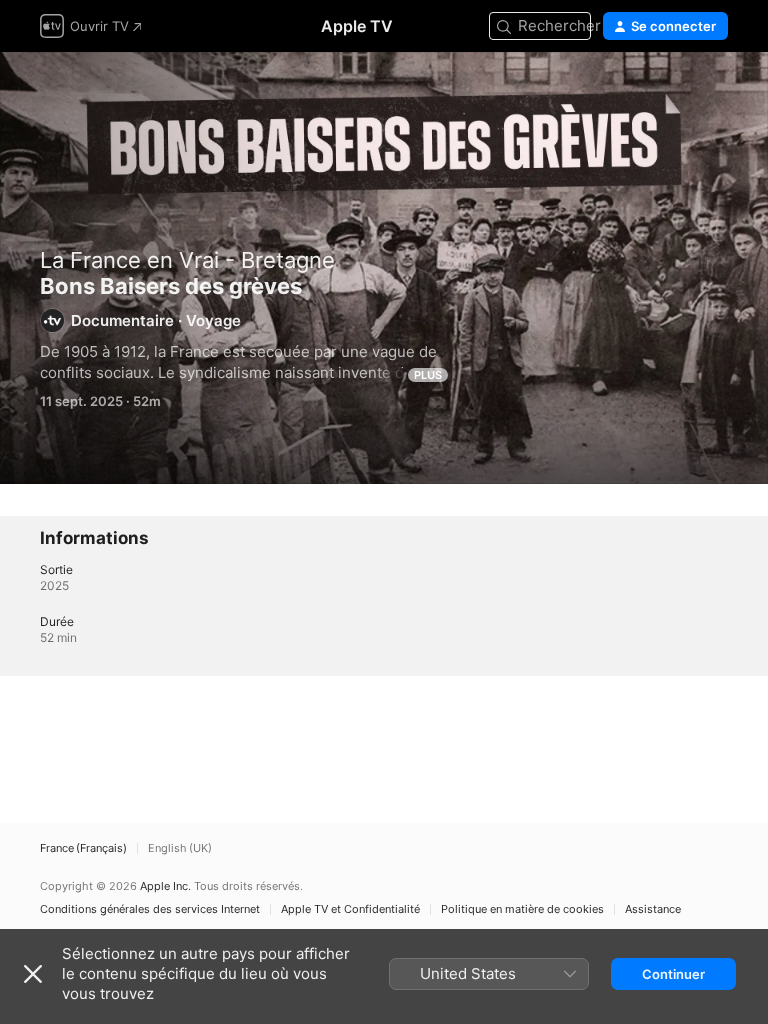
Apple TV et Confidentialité (350, 909)
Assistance (653, 909)
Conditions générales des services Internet (150, 909)
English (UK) (180, 848)
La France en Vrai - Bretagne (187, 260)
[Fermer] (33, 974)
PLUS (428, 375)
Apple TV (357, 26)
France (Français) (83, 848)
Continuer (673, 974)
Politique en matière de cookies (522, 909)
